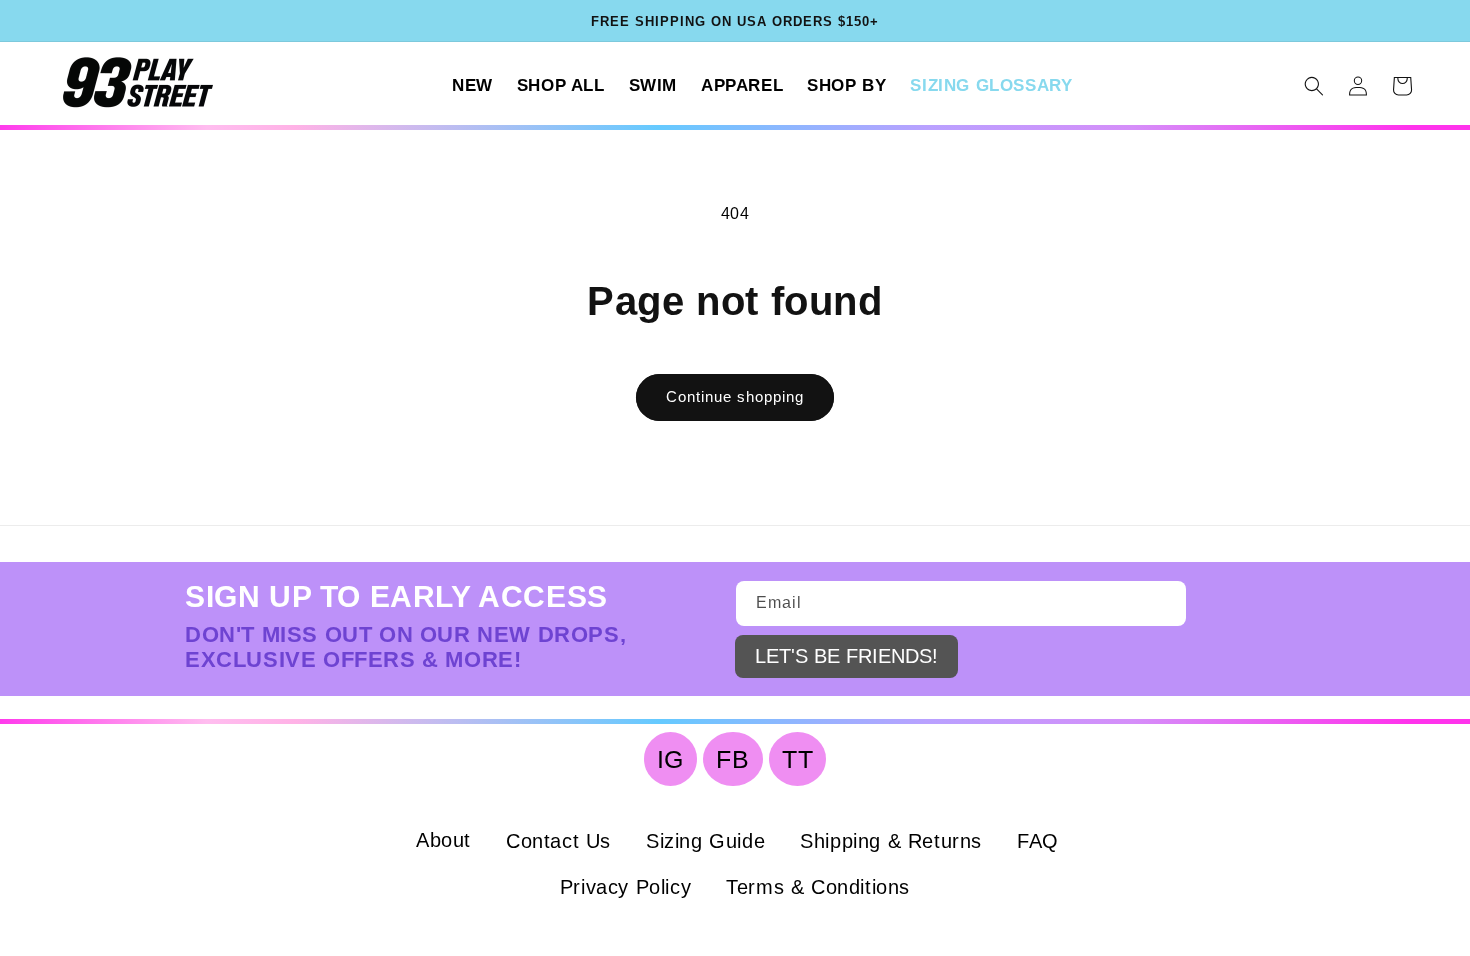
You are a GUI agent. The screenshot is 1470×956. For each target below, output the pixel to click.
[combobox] (846, 494)
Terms (1201, 619)
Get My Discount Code (1102, 678)
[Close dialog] (500, 30)
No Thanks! (1103, 754)
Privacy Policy (1110, 619)
